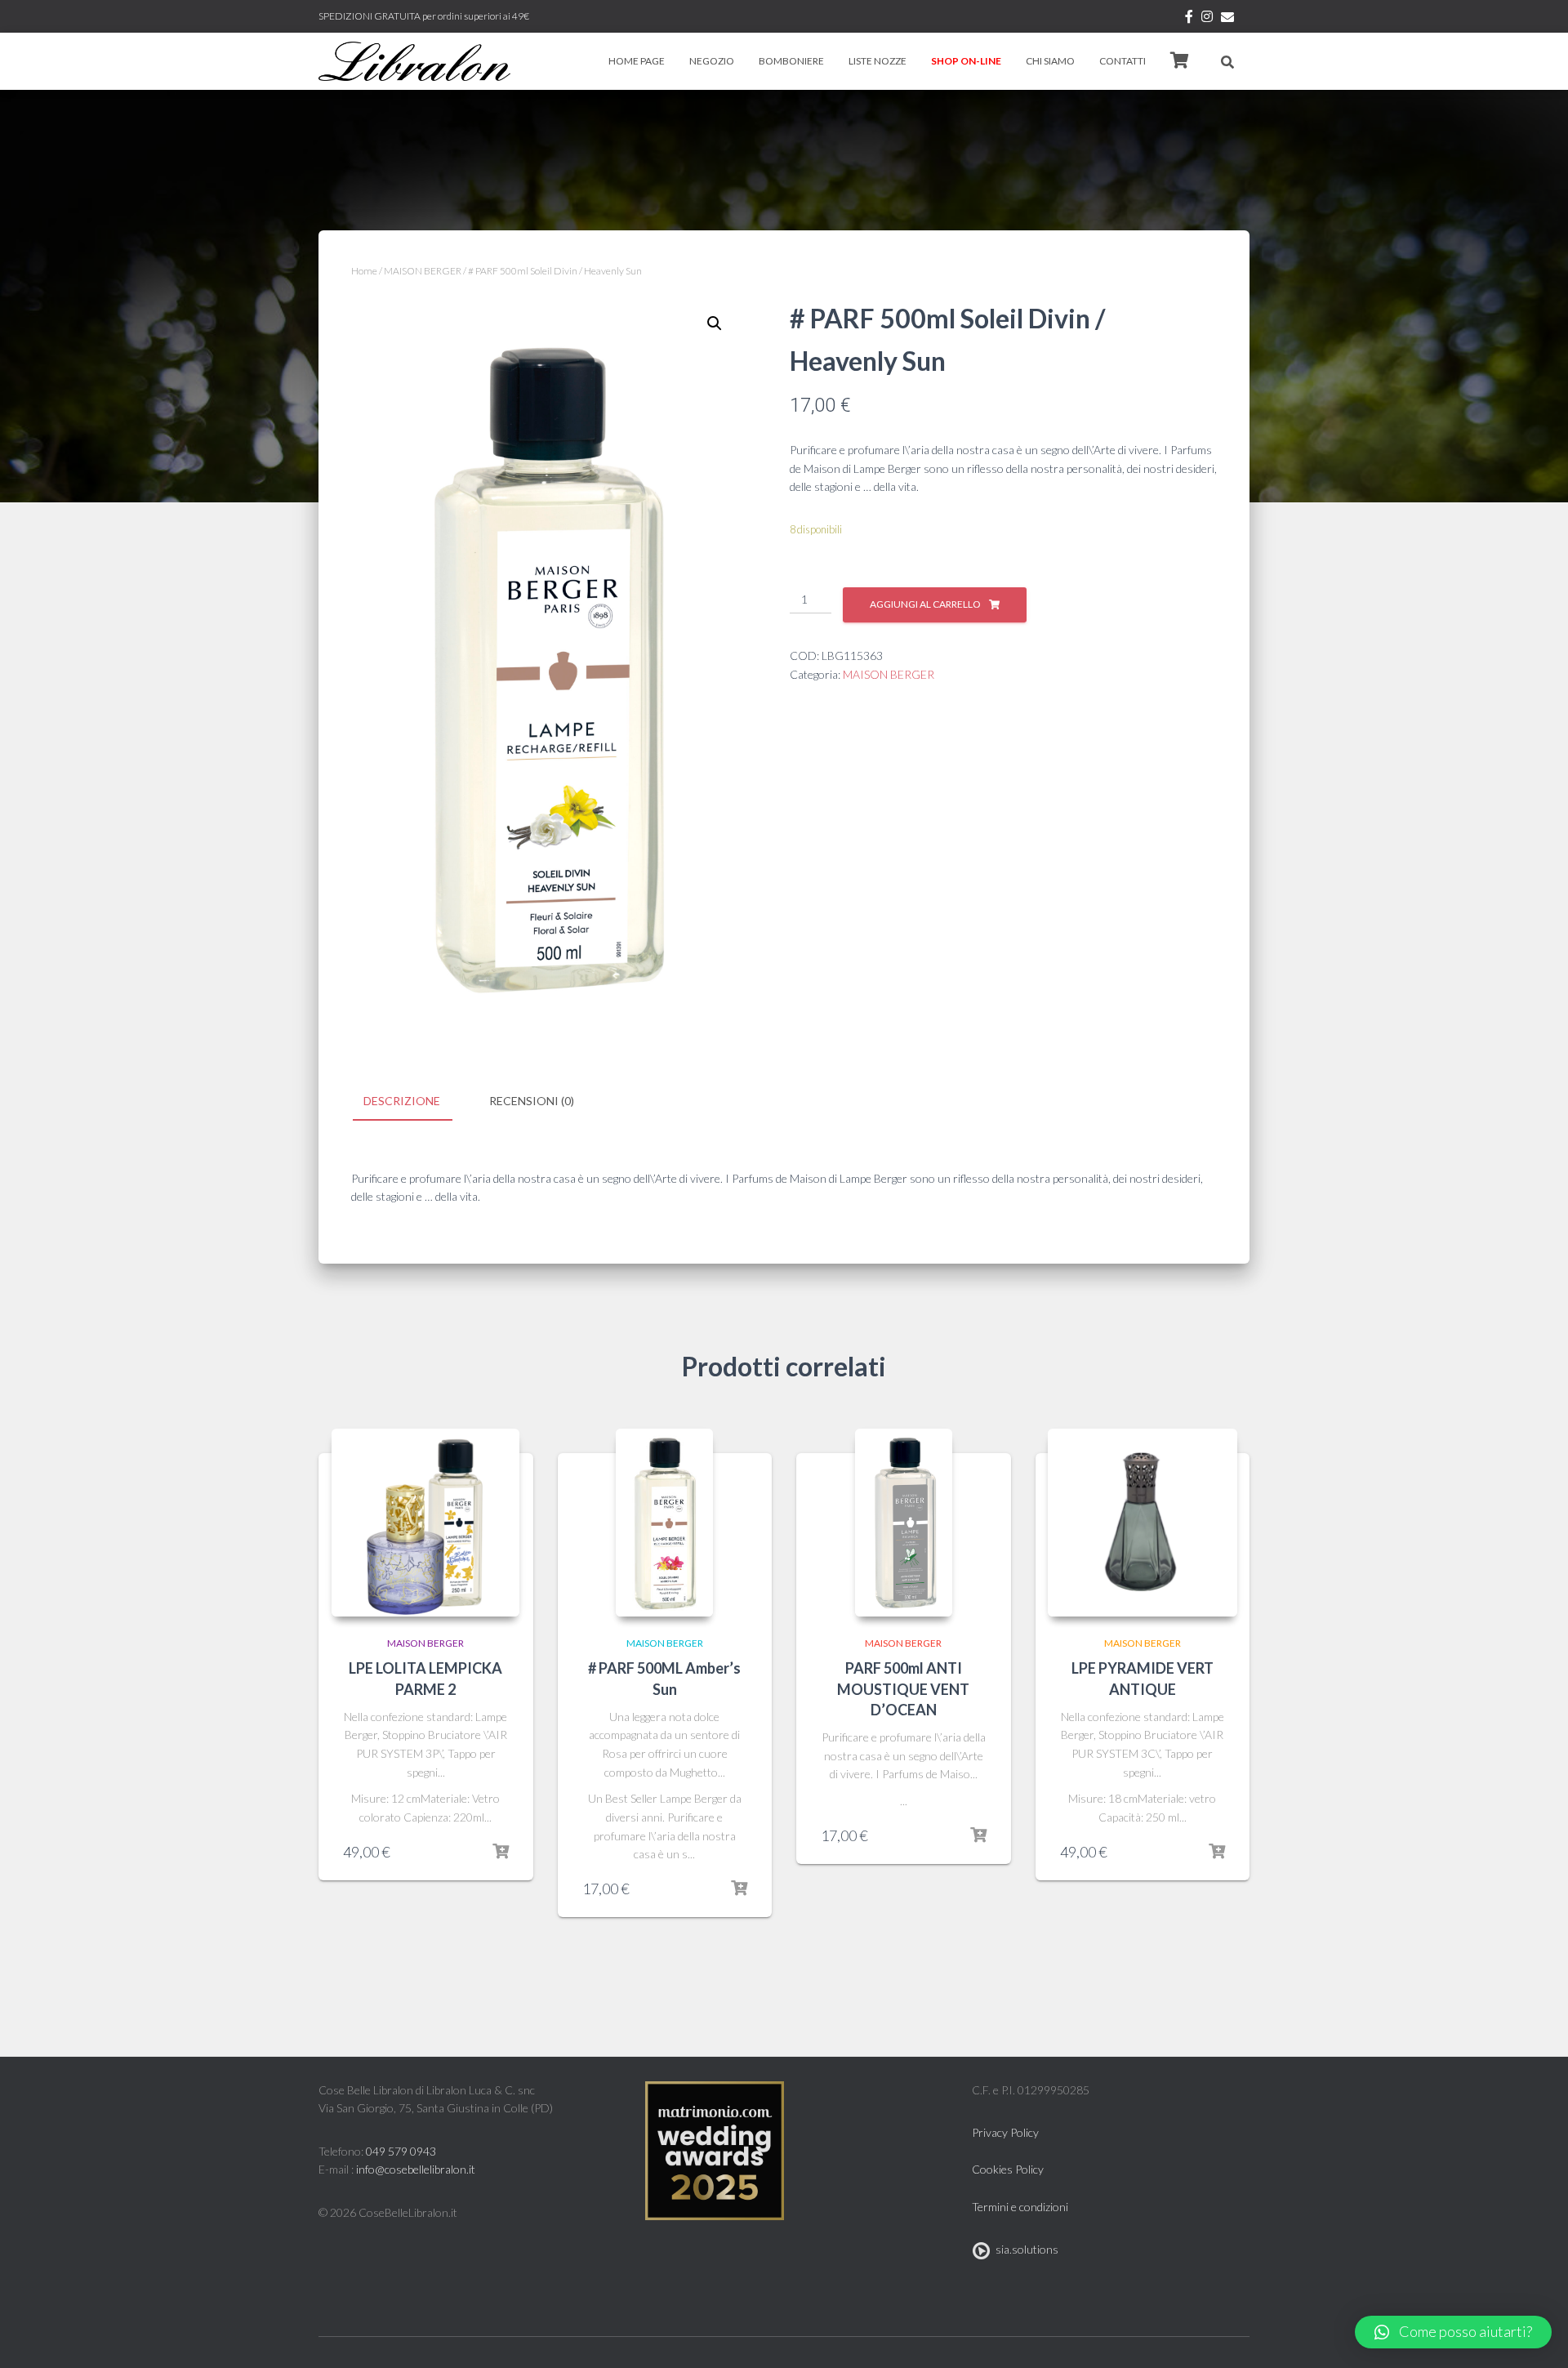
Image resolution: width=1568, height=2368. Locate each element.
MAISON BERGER (423, 271)
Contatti (1123, 61)
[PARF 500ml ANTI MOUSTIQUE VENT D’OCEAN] (904, 1523)
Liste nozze (878, 61)
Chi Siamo (1050, 61)
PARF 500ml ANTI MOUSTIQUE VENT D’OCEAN (903, 1688)
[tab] (414, 1102)
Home (364, 271)
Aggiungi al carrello (925, 604)
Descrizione (402, 1101)
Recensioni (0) (532, 1101)
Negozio (712, 61)
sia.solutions (1025, 2249)
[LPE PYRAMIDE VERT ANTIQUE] (1143, 1523)
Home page (637, 61)
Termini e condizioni (1020, 2207)
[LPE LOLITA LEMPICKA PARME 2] (425, 1523)
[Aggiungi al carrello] (501, 1852)
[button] (1453, 2332)
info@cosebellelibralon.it (416, 2169)
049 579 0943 (401, 2151)
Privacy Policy (1005, 2132)
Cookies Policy (1008, 2169)
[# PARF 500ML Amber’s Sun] (664, 1523)
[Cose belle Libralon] (414, 61)
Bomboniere (791, 61)
